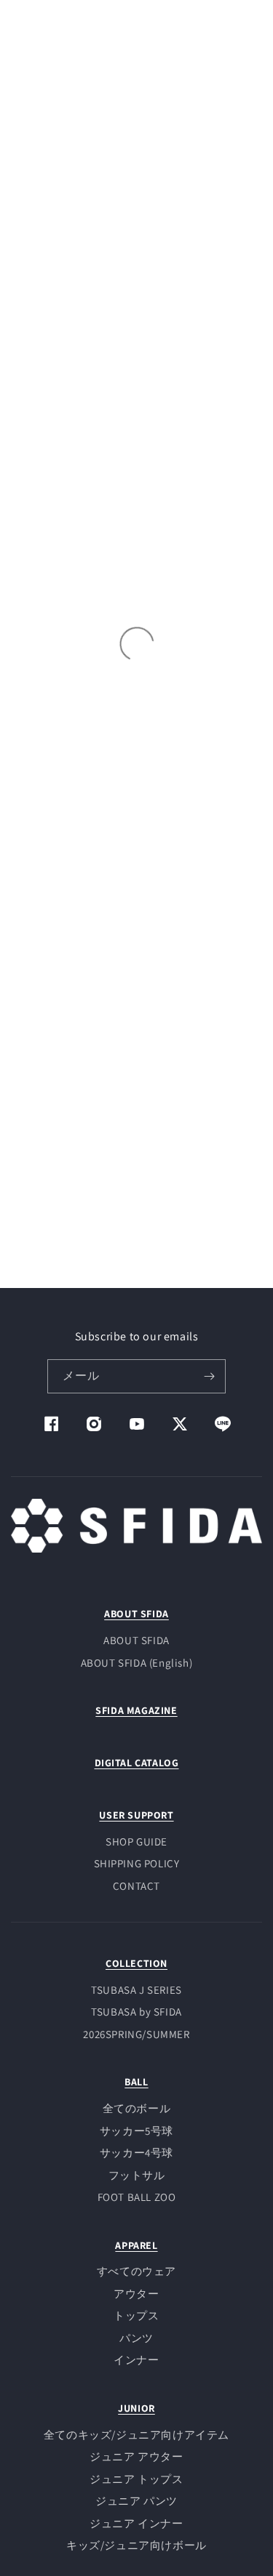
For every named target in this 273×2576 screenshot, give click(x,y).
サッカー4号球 (136, 2153)
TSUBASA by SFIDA (136, 2012)
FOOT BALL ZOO (137, 2197)
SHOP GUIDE (136, 1842)
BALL (136, 2082)
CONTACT (136, 1886)
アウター (136, 2294)
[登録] (209, 1376)
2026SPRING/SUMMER (136, 2034)
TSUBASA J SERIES (136, 1990)
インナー (136, 2360)
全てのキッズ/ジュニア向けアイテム (136, 2435)
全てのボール (137, 2108)
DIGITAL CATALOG (137, 1763)
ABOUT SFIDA (136, 1614)
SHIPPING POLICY (137, 1863)
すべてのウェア (136, 2271)
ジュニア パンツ (136, 2501)
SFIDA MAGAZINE (136, 1710)
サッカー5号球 (136, 2131)
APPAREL (136, 2245)
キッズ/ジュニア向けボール (136, 2545)
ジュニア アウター (136, 2456)
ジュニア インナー (136, 2523)
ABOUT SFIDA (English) (137, 1663)
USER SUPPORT (136, 1815)
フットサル (137, 2175)
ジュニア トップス (136, 2479)
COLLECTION (136, 1963)
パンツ (136, 2338)
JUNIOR (136, 2408)
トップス (136, 2315)
